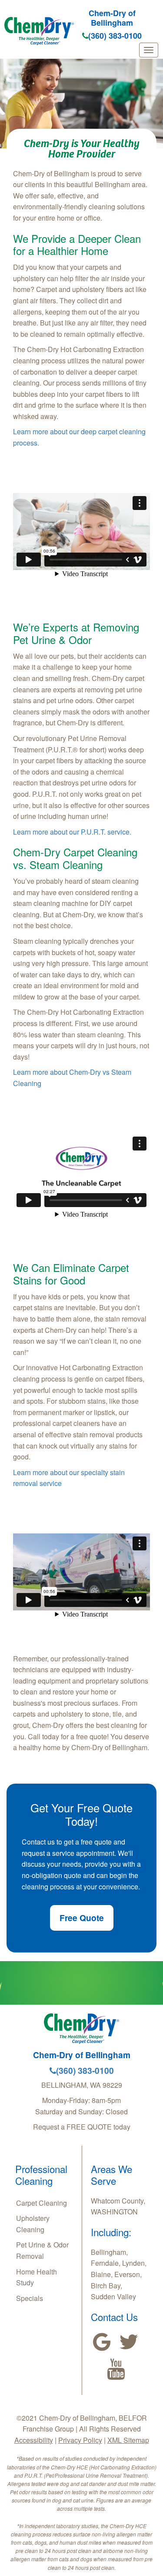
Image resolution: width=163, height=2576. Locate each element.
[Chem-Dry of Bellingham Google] (102, 2342)
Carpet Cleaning (42, 2203)
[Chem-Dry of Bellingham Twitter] (129, 2342)
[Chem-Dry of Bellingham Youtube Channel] (116, 2369)
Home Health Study (37, 2277)
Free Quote (82, 1918)
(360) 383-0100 (115, 36)
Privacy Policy (80, 2440)
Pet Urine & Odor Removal (42, 2250)
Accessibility (34, 2440)
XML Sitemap (128, 2440)
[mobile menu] (149, 50)
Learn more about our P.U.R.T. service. (72, 832)
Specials (30, 2298)
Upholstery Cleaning (33, 2224)
